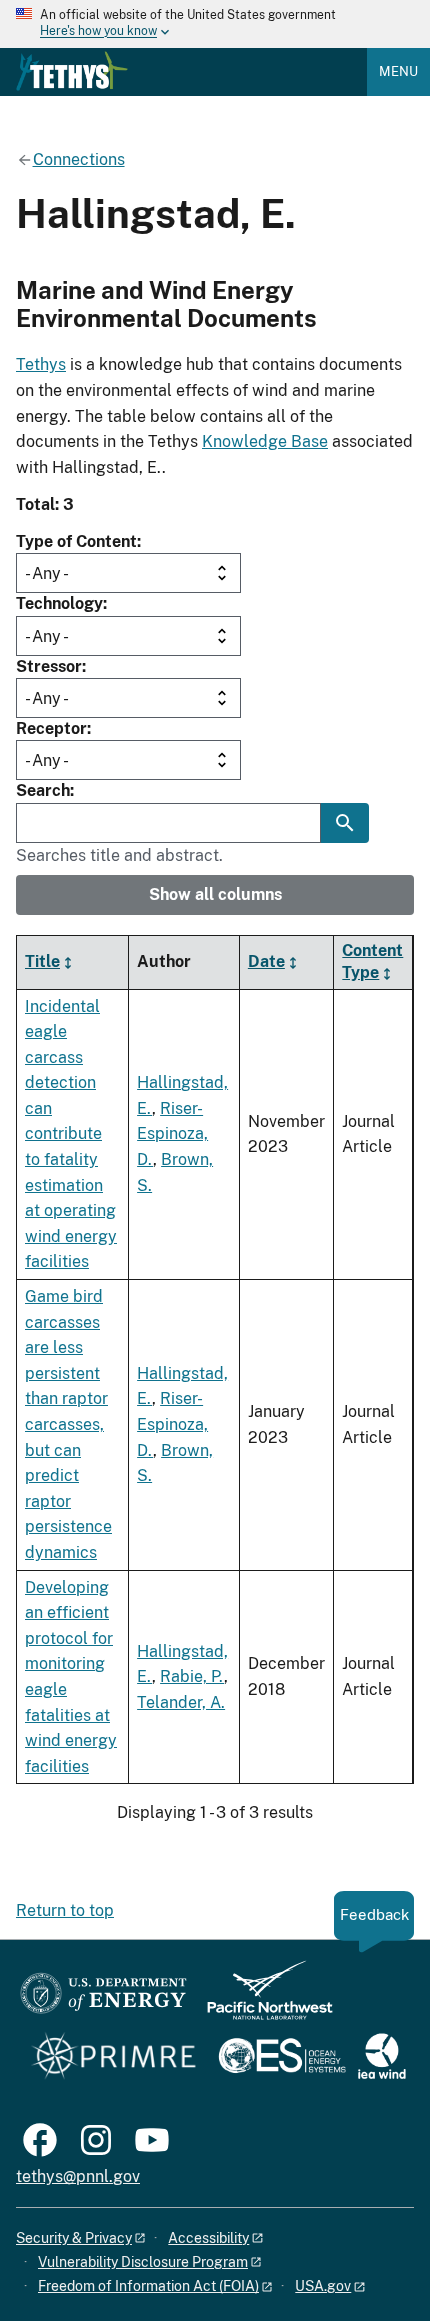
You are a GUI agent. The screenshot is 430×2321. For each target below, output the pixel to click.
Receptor (51, 728)
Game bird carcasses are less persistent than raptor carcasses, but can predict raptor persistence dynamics (68, 1424)
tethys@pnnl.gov (78, 2176)
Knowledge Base (265, 441)
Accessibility (208, 2238)
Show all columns (215, 894)
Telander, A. (181, 1702)
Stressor (49, 666)
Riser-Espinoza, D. (172, 1134)
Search (43, 790)
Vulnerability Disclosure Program (143, 2262)
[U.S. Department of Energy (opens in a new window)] (103, 1999)
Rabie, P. (192, 1676)
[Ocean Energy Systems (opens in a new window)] (283, 2057)
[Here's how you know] (215, 24)
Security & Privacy (74, 2238)
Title (42, 961)
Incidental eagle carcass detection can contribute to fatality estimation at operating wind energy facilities (71, 1134)
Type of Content (76, 541)
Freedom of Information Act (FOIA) (148, 2286)
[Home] (72, 71)
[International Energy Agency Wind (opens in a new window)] (382, 2057)
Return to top (65, 1910)
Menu (398, 71)
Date (266, 961)
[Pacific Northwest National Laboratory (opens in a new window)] (262, 1999)
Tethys (41, 364)
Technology (59, 603)
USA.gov (323, 2286)
